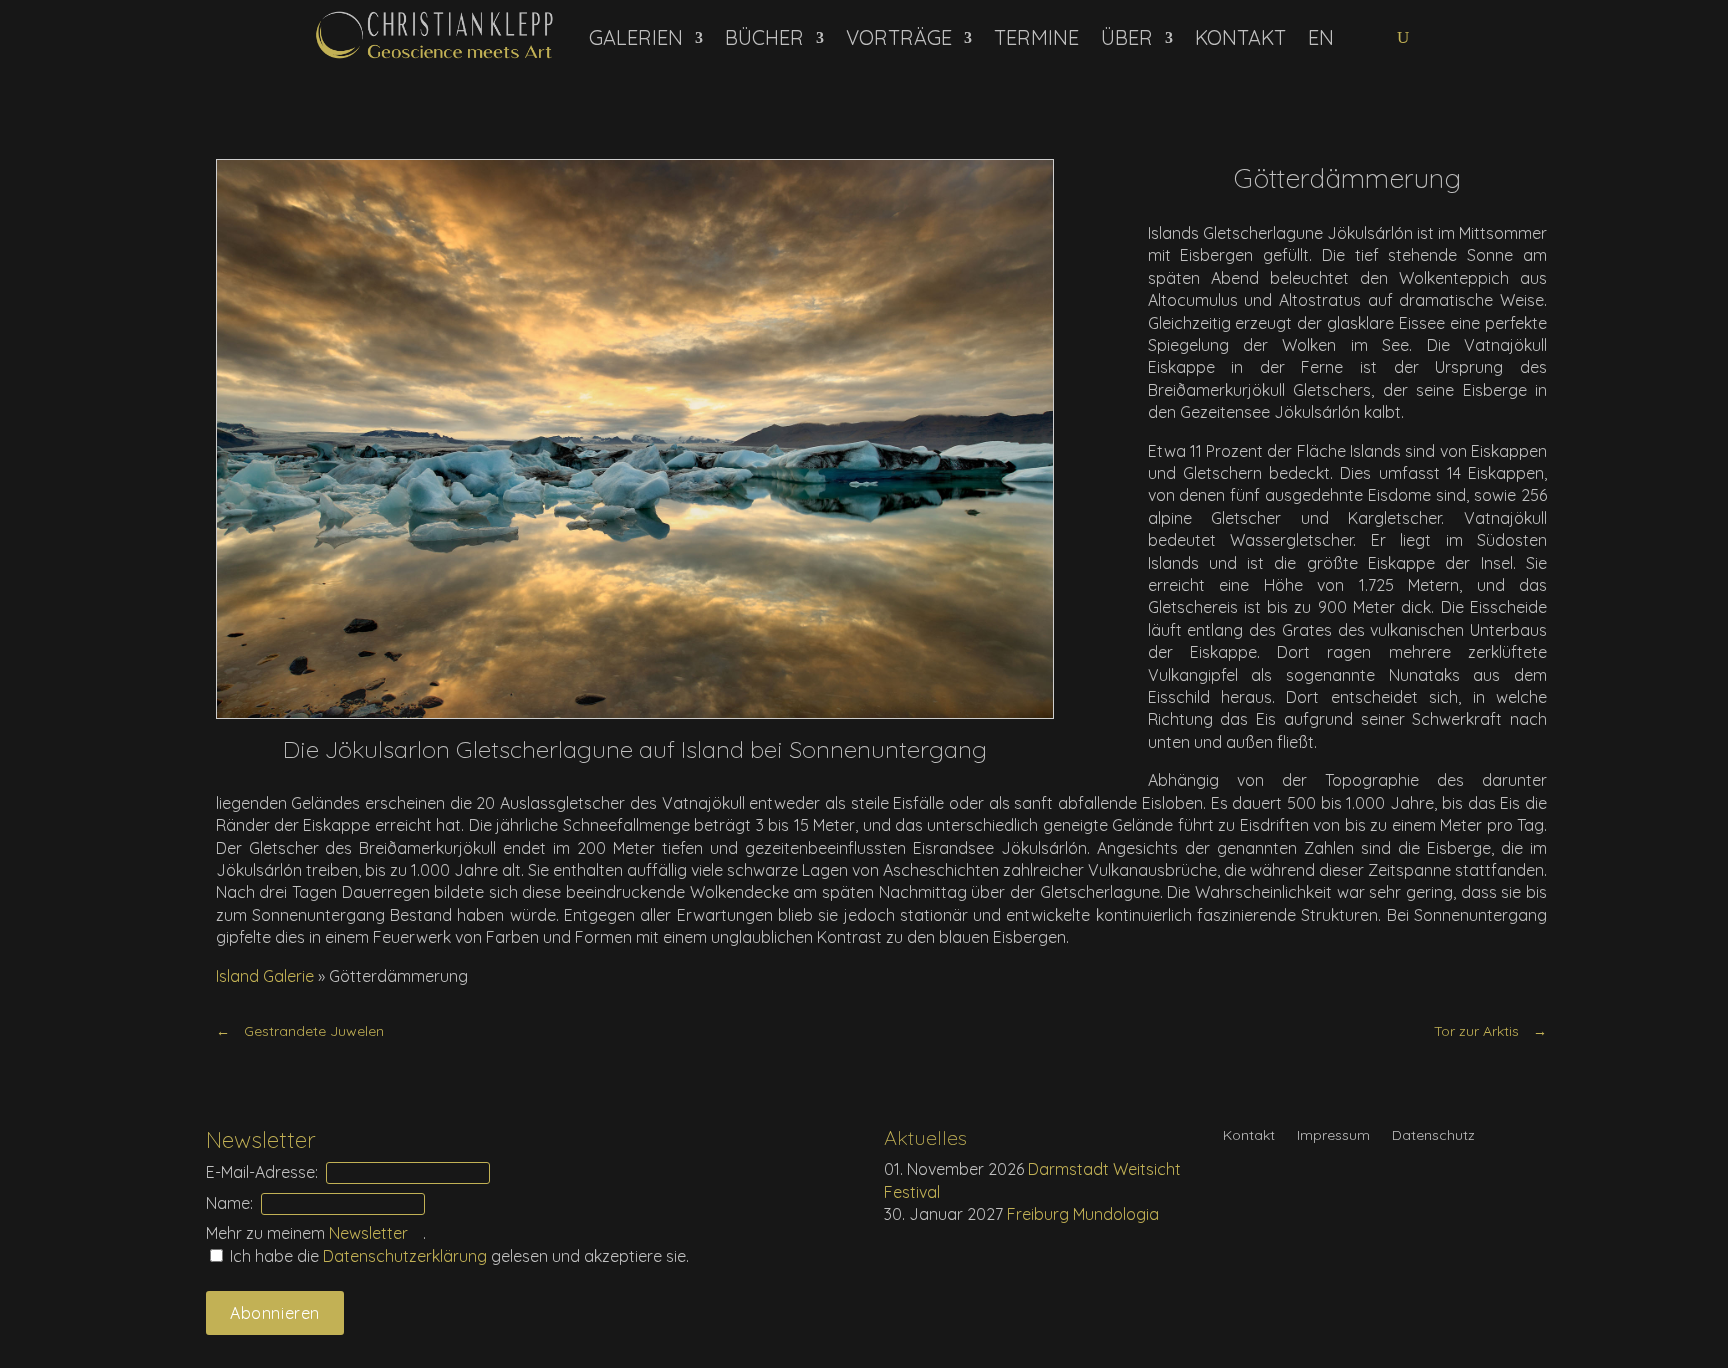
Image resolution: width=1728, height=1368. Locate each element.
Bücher (764, 37)
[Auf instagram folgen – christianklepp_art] (1383, 38)
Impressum (1333, 1136)
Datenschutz (1433, 1136)
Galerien (636, 37)
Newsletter (368, 1233)
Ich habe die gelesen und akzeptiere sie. (457, 1256)
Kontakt (1240, 37)
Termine (1036, 37)
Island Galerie (265, 976)
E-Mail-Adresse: (262, 1172)
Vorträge (899, 37)
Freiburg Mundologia (1083, 1214)
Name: (229, 1203)
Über (1127, 37)
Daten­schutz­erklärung (407, 1256)
